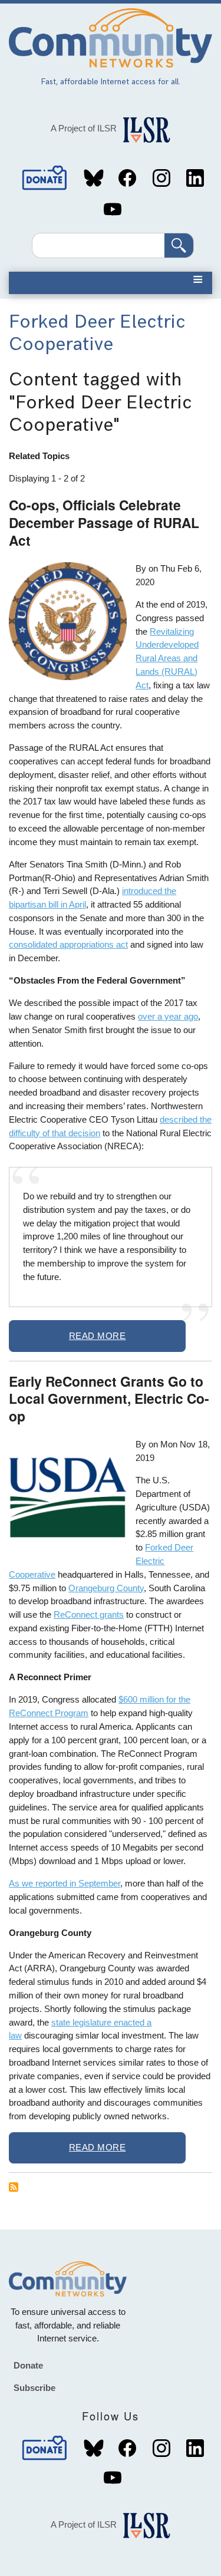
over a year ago (168, 1016)
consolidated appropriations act (68, 944)
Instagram (161, 178)
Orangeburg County (106, 1588)
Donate (45, 178)
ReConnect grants (89, 1614)
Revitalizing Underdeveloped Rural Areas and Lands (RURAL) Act (167, 658)
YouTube (113, 209)
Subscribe (34, 2388)
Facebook (127, 178)
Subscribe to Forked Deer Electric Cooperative (14, 2187)
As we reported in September (65, 1883)
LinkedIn (195, 178)
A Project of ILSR (84, 128)
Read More (98, 1336)
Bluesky (94, 178)
